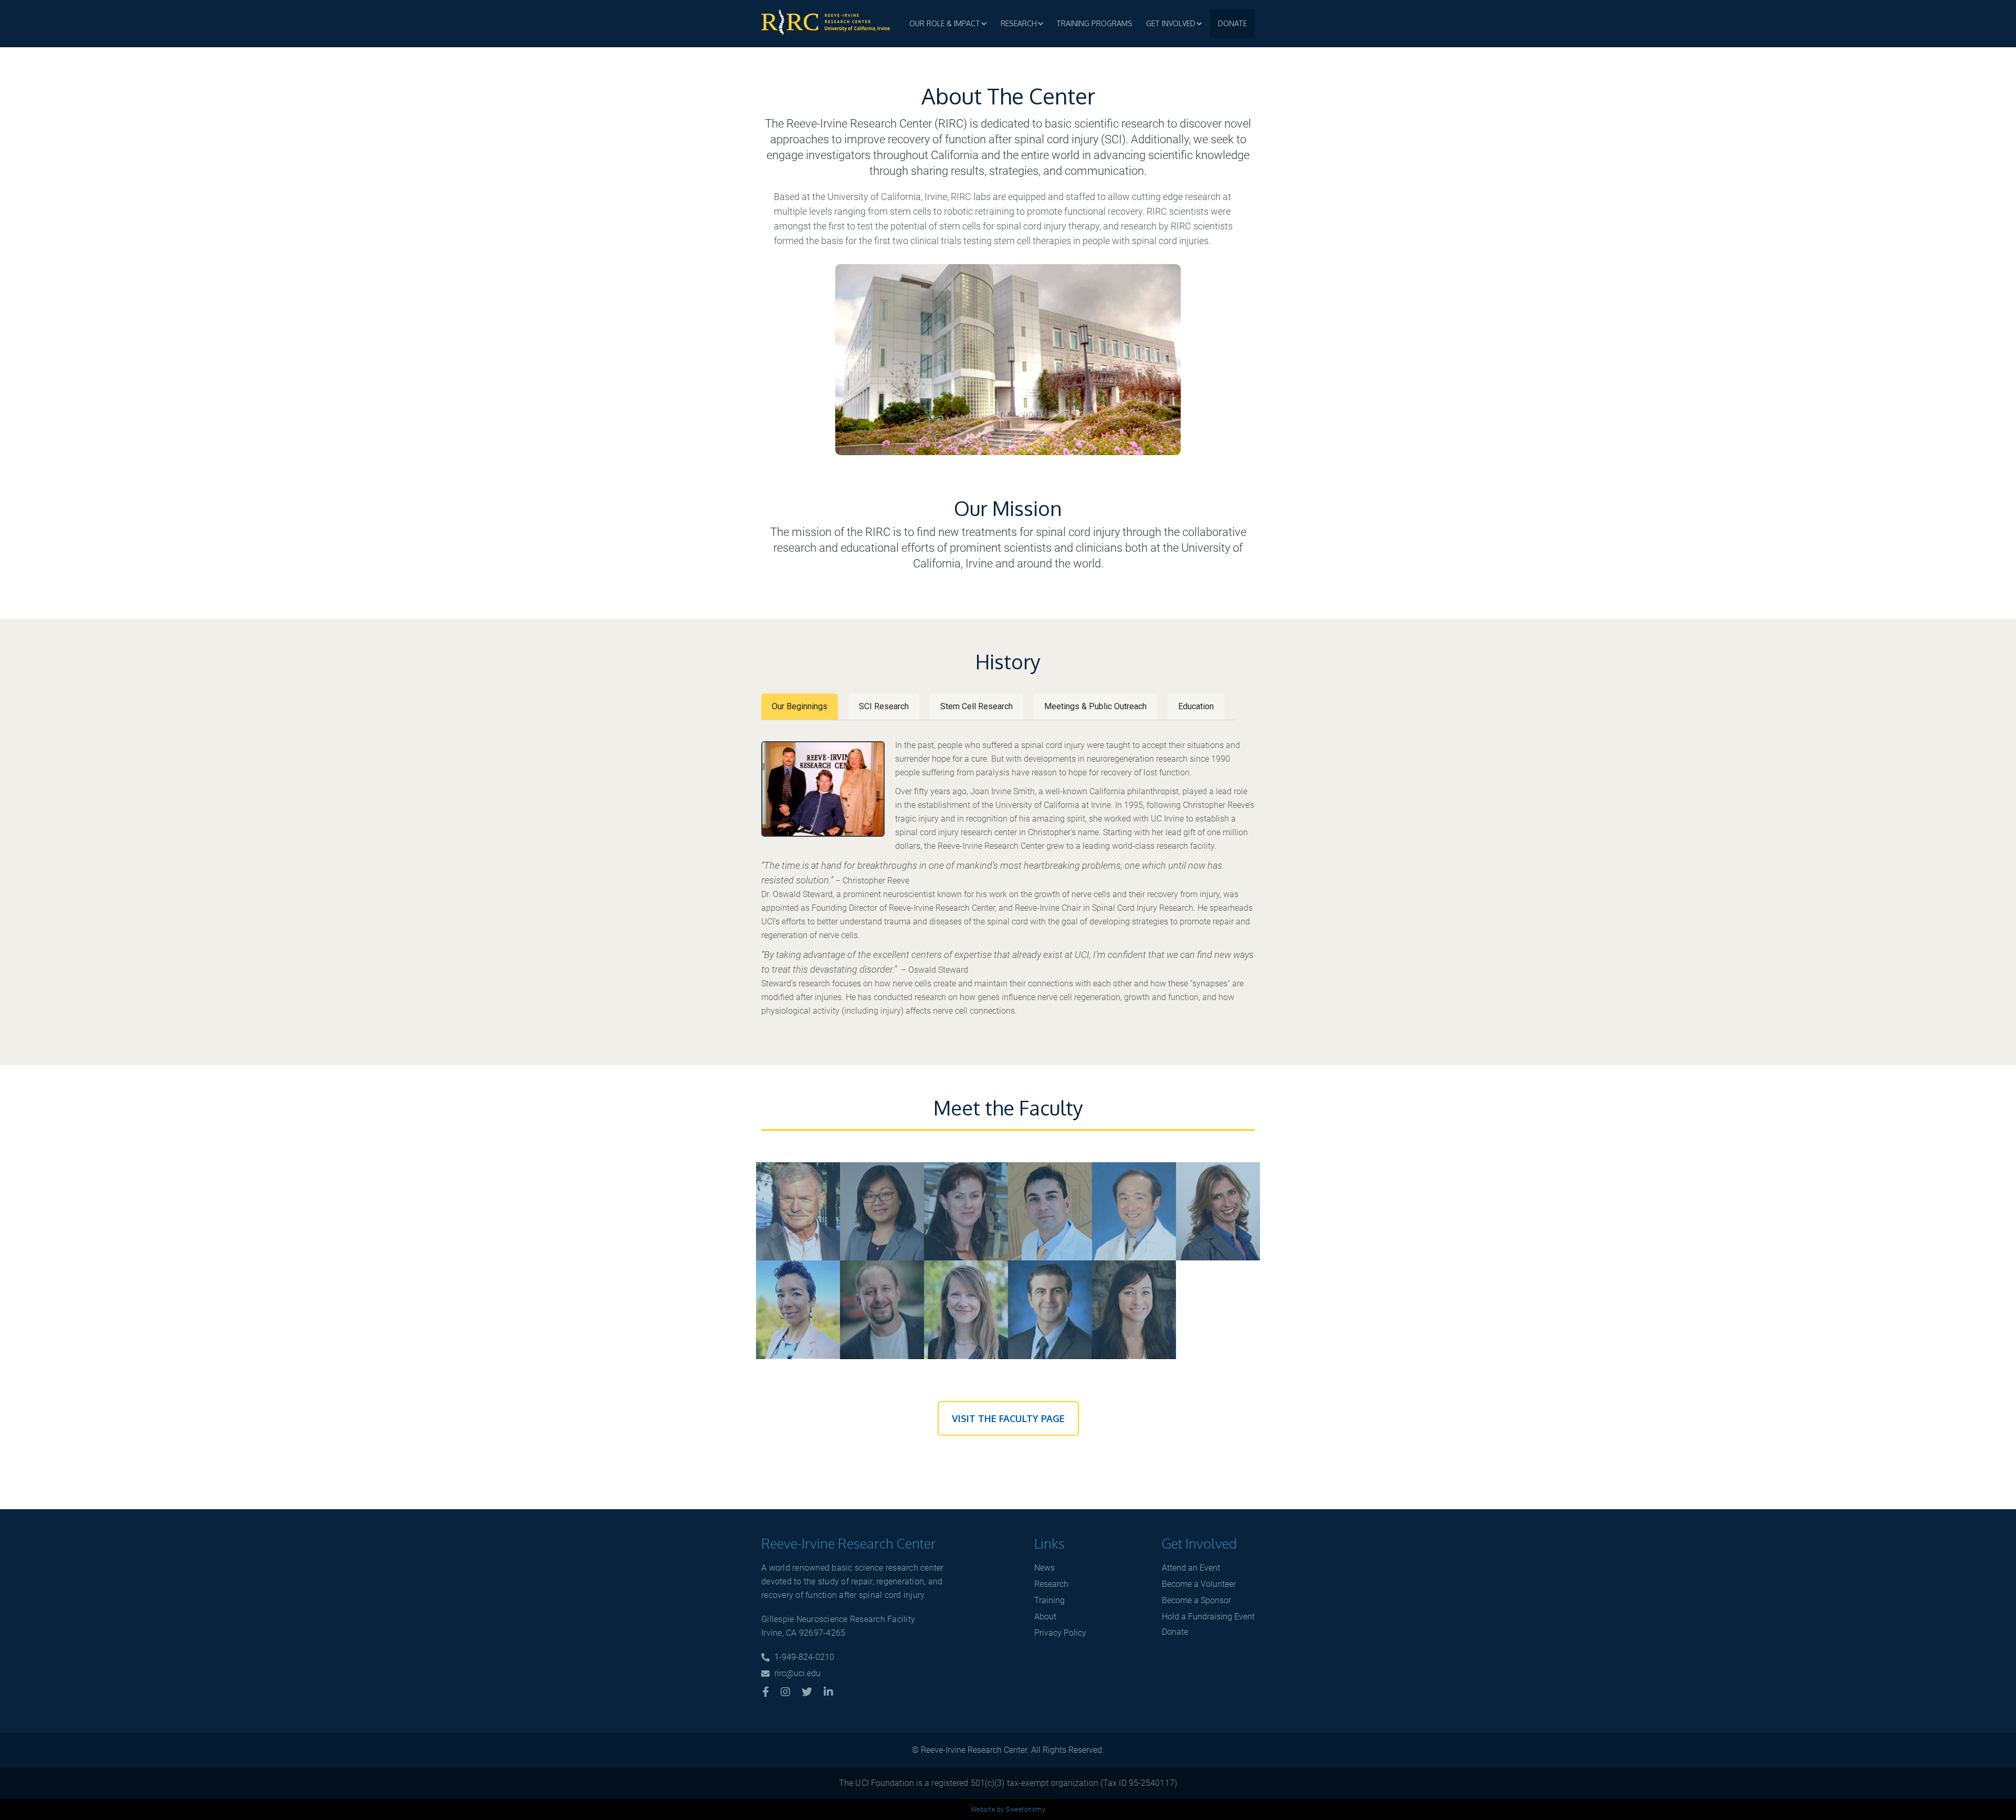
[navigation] (770, 1692)
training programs (1094, 23)
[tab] (800, 707)
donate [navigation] (1232, 23)
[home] (826, 22)
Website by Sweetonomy (1008, 1810)
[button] (949, 24)
